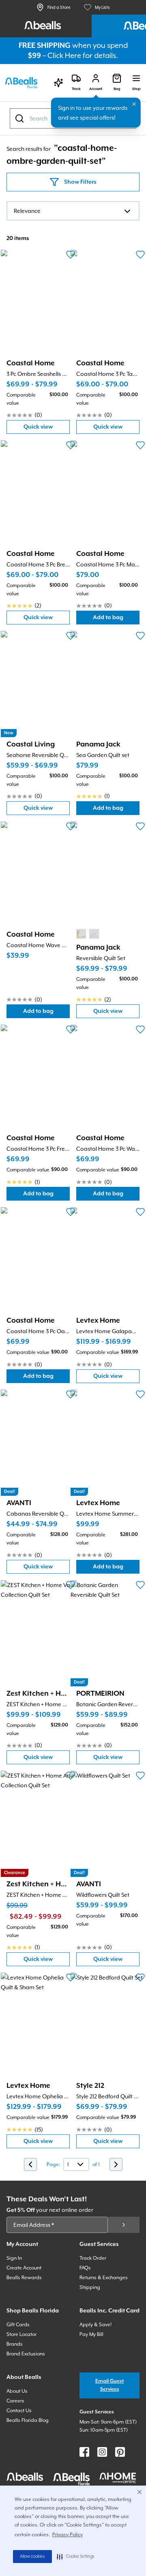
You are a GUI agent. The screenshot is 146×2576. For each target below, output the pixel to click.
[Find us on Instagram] (102, 2452)
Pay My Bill (91, 2334)
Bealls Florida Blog (28, 2420)
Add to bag (116, 619)
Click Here (64, 55)
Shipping (90, 2287)
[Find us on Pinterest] (120, 2452)
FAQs (85, 2268)
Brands (15, 2344)
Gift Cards (18, 2325)
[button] (76, 2557)
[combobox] (73, 211)
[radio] (81, 934)
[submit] (124, 2225)
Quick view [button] (47, 429)
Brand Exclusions (26, 2354)
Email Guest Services (110, 2385)
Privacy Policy (68, 2535)
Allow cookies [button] (32, 2557)
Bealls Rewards (24, 2278)
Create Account (24, 2268)
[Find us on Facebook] (84, 2452)
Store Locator (21, 2334)
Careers (15, 2401)
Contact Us (19, 2411)
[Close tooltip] (134, 104)
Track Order (93, 2258)
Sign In (14, 2258)
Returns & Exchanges (104, 2278)
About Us (17, 2391)
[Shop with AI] (58, 83)
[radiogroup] (88, 934)
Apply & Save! (96, 2325)
